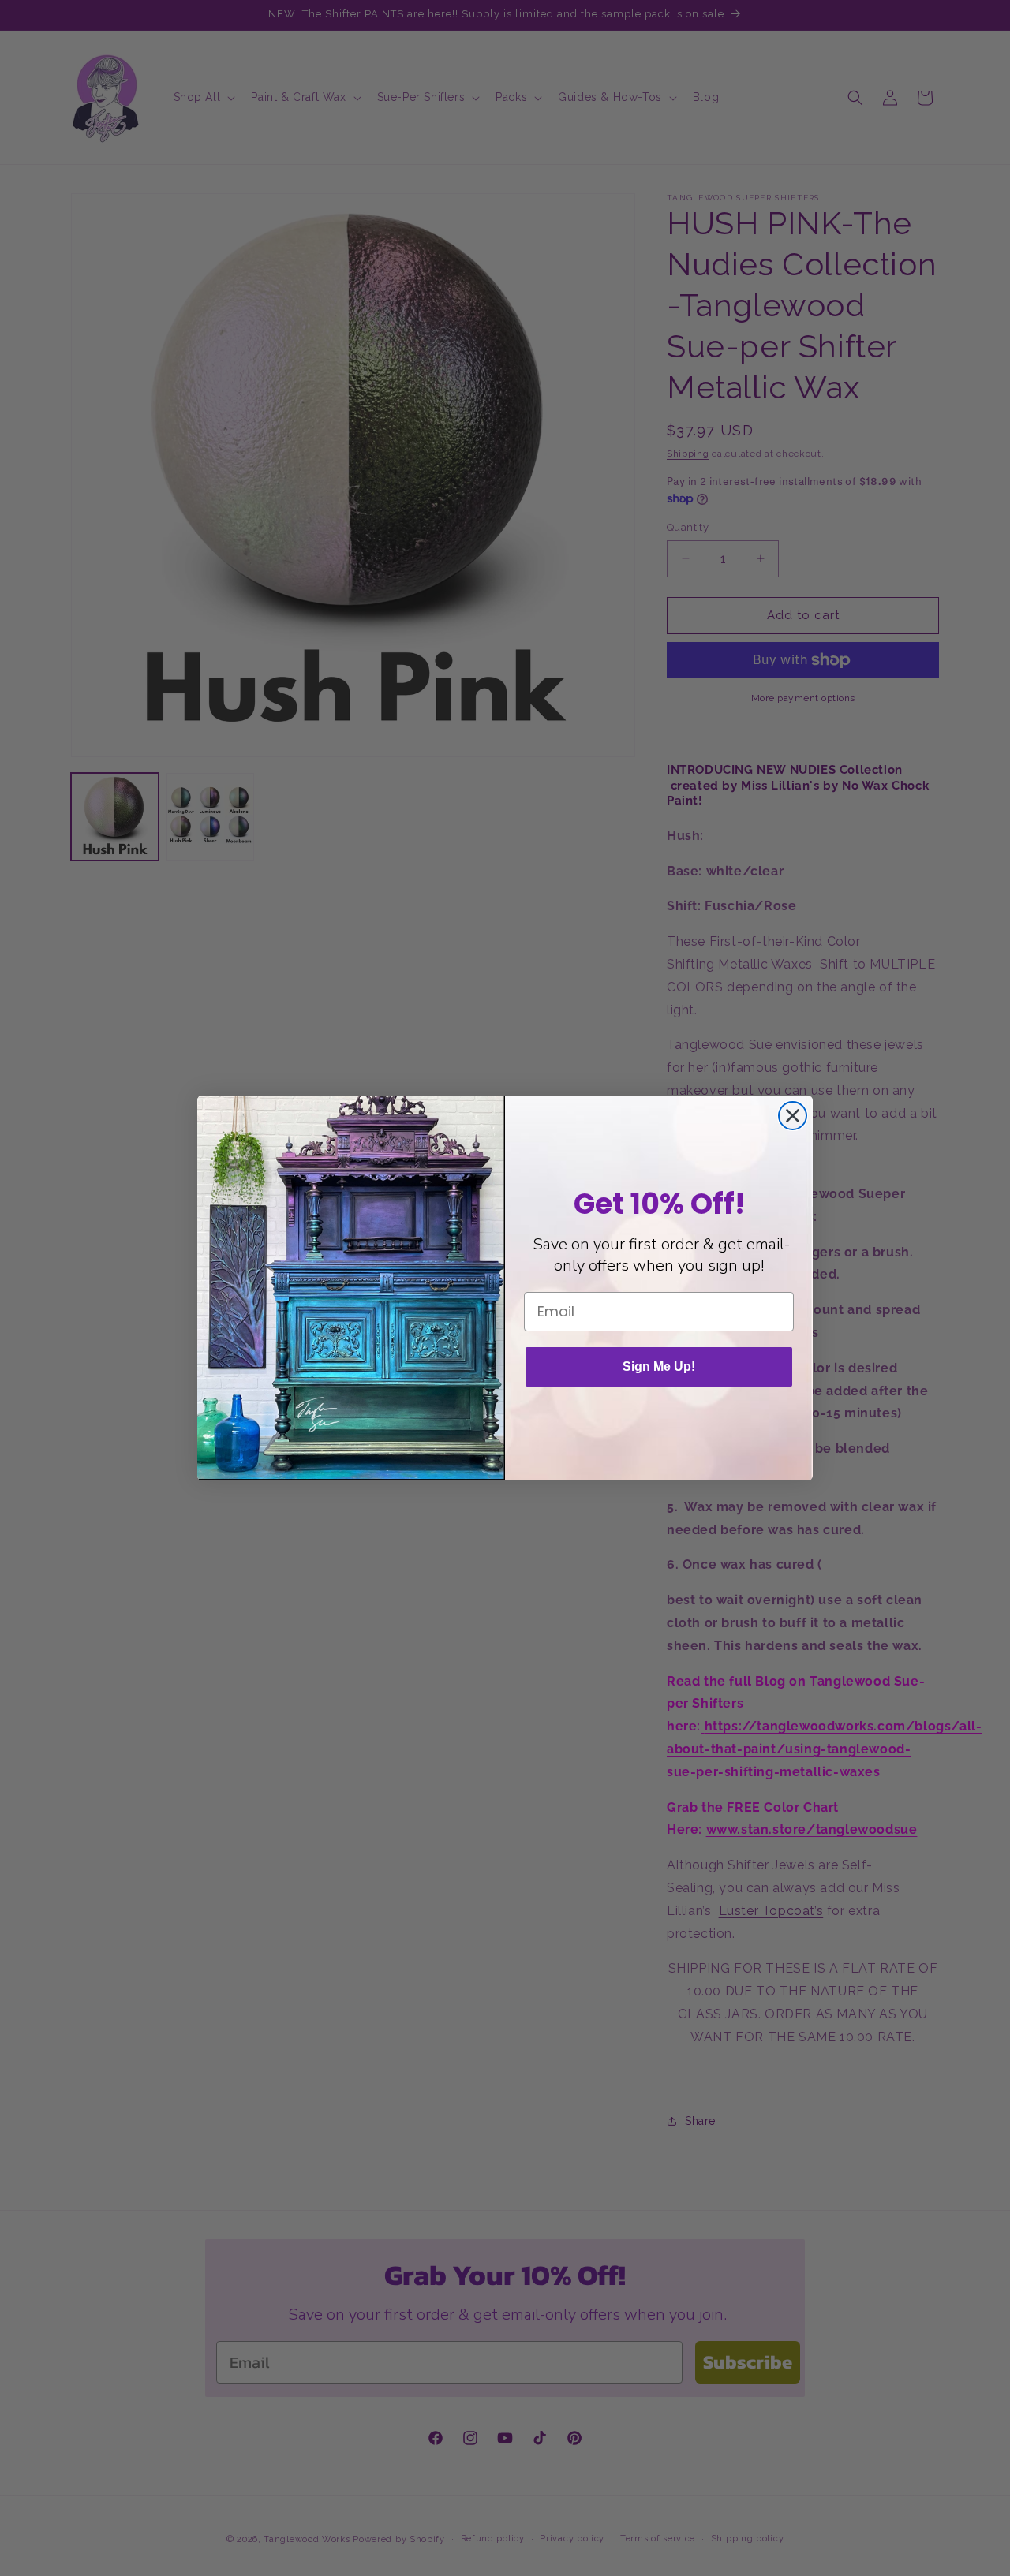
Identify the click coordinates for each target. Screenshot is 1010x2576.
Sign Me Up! (659, 1366)
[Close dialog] (793, 1116)
